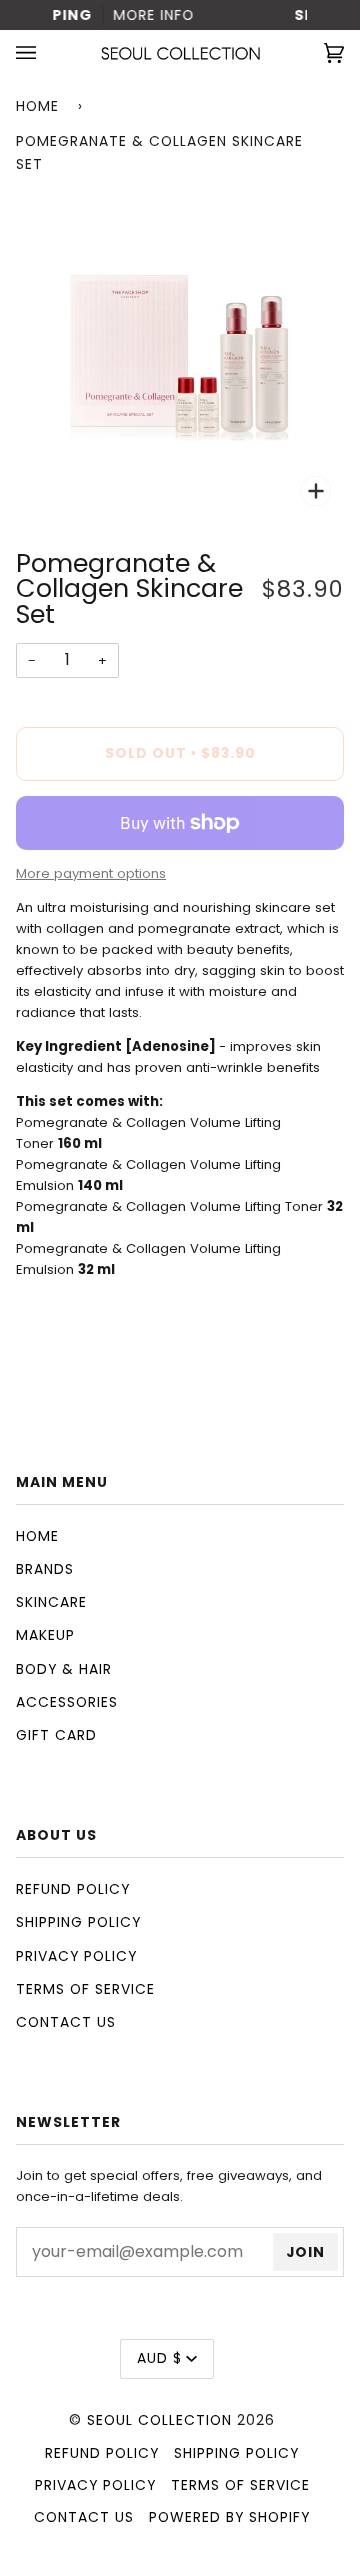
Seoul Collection (159, 2420)
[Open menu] (46, 53)
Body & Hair (64, 1669)
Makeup (45, 1635)
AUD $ (159, 2358)
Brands (45, 1569)
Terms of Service (85, 1989)
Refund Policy (73, 1889)
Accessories (67, 1702)
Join (305, 2252)
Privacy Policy (76, 1956)
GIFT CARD (56, 1735)
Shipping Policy (78, 1922)
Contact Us (66, 2022)
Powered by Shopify (229, 2517)
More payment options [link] (91, 873)
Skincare (51, 1602)
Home (37, 106)
